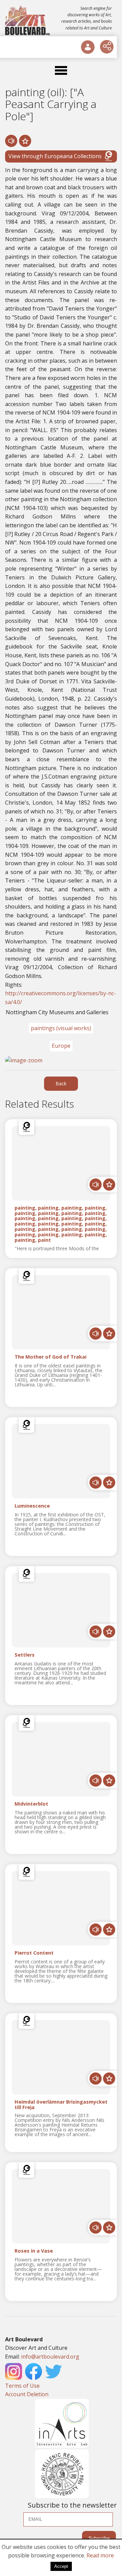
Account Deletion (27, 2394)
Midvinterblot (31, 1804)
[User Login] (88, 47)
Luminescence (32, 1506)
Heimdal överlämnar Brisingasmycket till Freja (61, 2105)
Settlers (25, 1655)
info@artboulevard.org (50, 2357)
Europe (61, 1046)
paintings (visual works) (61, 1028)
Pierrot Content (34, 1953)
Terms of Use (22, 2386)
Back (61, 1083)
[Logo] (28, 20)
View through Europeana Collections (55, 156)
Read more (100, 2555)
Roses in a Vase (34, 2251)
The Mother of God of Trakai (50, 1357)
